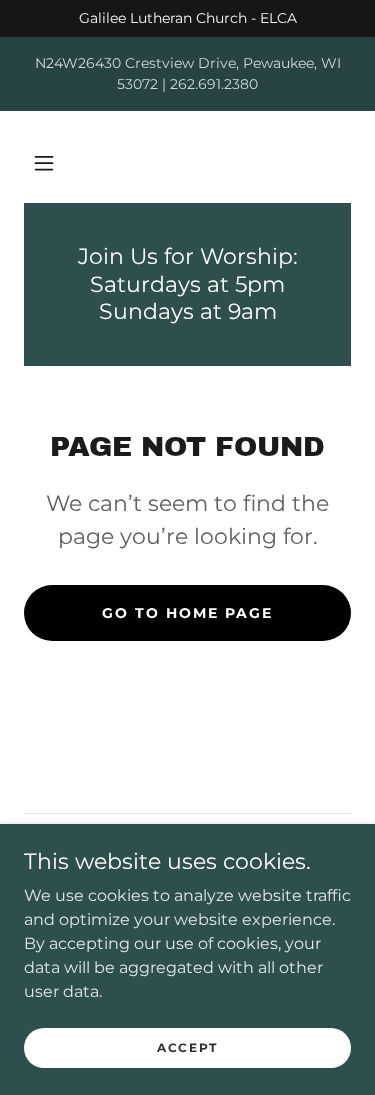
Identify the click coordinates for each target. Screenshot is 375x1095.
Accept (187, 1047)
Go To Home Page (187, 613)
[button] (44, 163)
